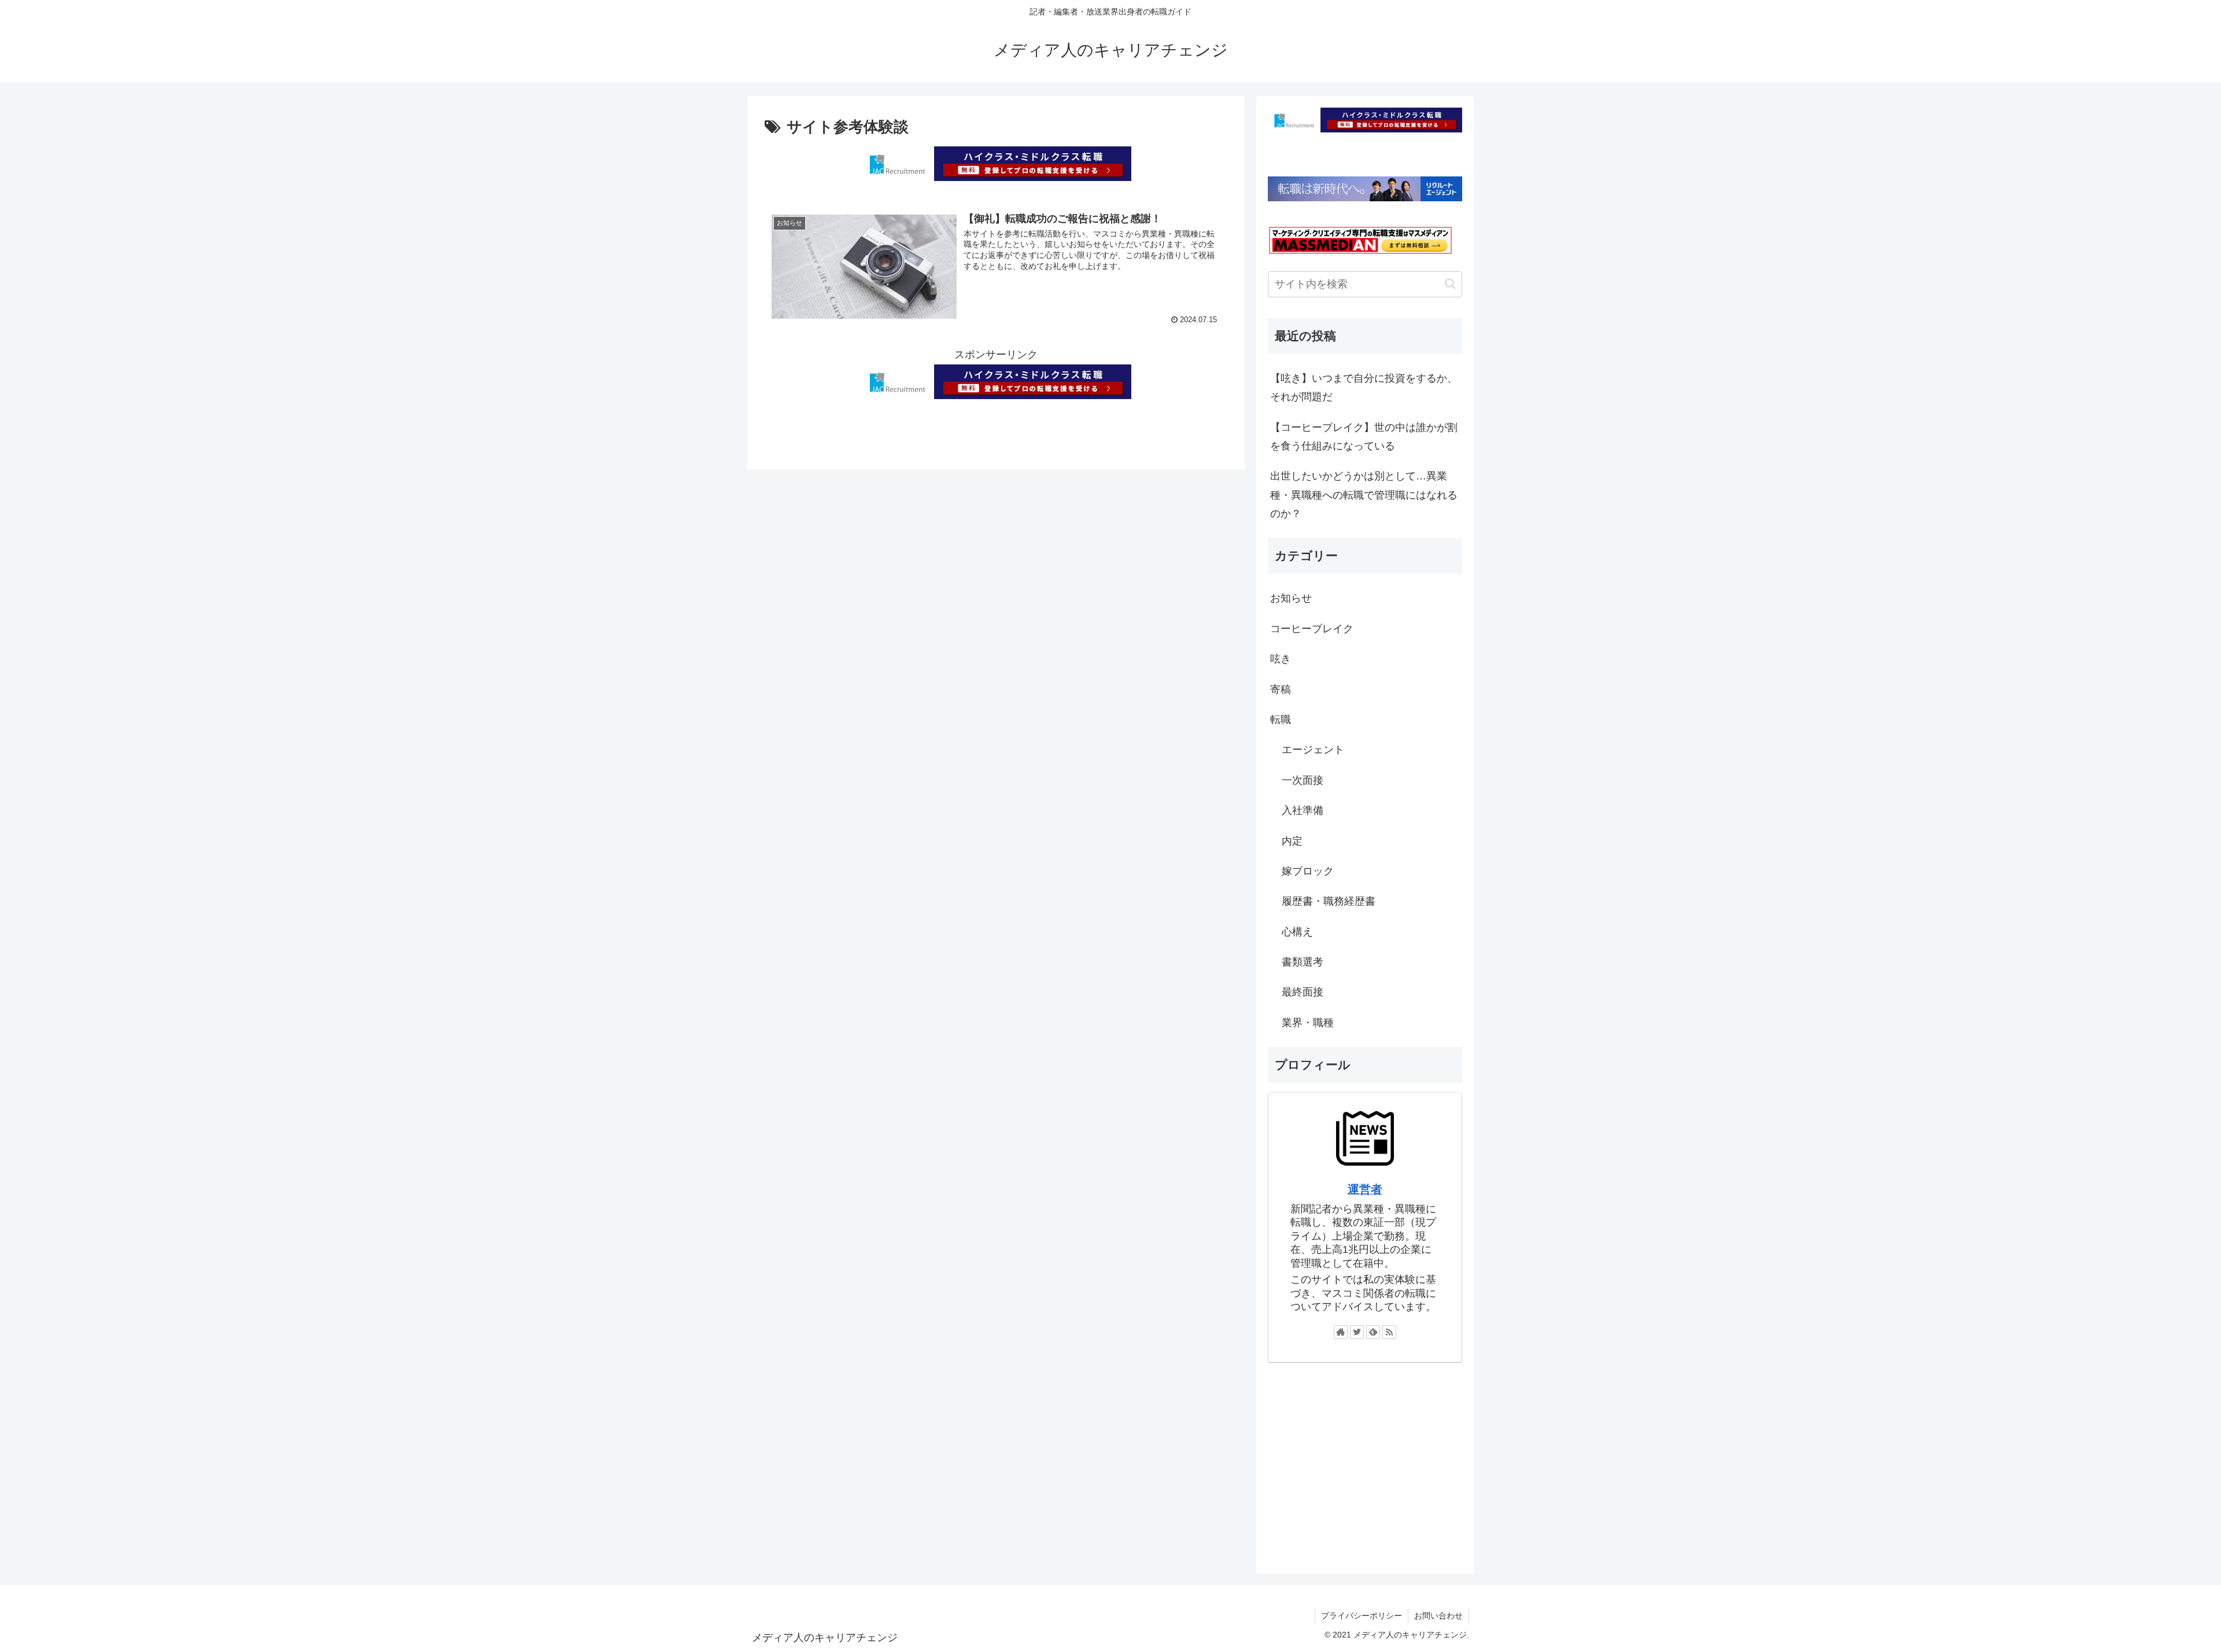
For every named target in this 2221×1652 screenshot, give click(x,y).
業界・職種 (1308, 1023)
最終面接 (1303, 992)
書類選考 (1303, 962)
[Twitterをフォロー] (1357, 1332)
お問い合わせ (1438, 1616)
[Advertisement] (1365, 1463)
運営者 (1365, 1189)
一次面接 (1303, 780)
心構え (1297, 932)
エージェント (1313, 750)
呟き (1281, 659)
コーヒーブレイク (1312, 629)
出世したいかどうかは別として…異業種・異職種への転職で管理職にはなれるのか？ (1364, 495)
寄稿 (1281, 689)
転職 (1281, 720)
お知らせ (1291, 598)
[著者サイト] (1341, 1332)
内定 (1292, 841)
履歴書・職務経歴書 (1329, 901)
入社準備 (1303, 810)
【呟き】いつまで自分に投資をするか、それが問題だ (1364, 388)
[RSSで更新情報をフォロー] (1389, 1332)
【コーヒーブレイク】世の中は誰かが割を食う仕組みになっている (1364, 437)
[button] (1450, 284)
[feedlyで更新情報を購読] (1373, 1332)
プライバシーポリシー (1362, 1616)
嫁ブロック (1308, 871)
